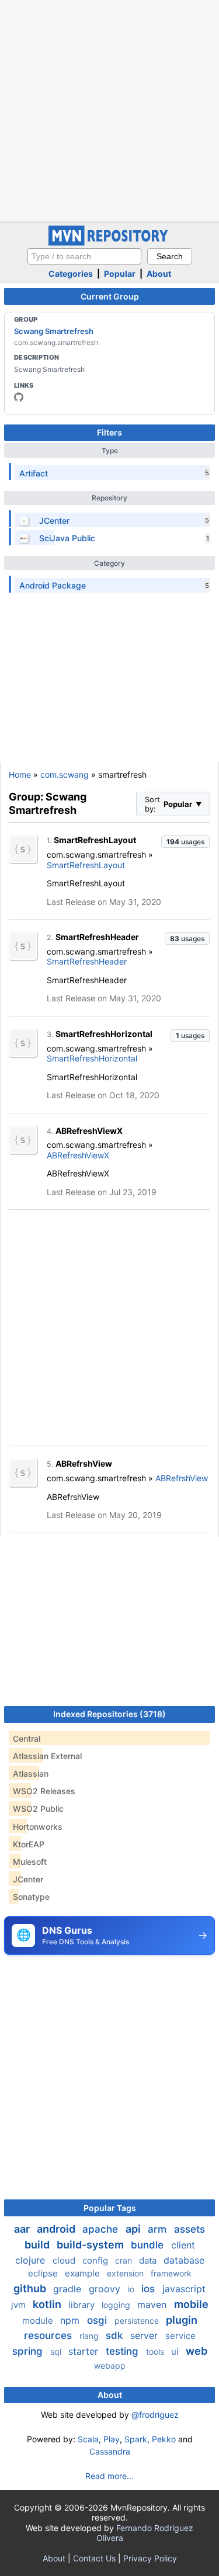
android (57, 2229)
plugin (182, 2320)
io (132, 2289)
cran (125, 2260)
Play (112, 2439)
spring (29, 2351)
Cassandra (110, 2451)
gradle (69, 2289)
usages (185, 842)
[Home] (110, 243)
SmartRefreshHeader (97, 937)
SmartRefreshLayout (95, 840)
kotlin (48, 2304)
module (39, 2321)
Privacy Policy (150, 2558)
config (96, 2260)
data (149, 2260)
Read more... (109, 2476)
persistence (138, 2321)
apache (102, 2229)
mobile (191, 2304)
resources (49, 2335)
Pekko (164, 2439)
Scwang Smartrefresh (54, 331)
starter (85, 2351)
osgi (98, 2320)
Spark (136, 2439)
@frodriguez (155, 2415)
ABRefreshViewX (89, 1131)
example (84, 2273)
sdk (116, 2335)
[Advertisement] (109, 109)
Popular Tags (110, 2208)
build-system (91, 2245)
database (184, 2260)
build (38, 2245)
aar (23, 2229)
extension (126, 2273)
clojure (32, 2260)
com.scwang (65, 774)
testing (124, 2351)
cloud (65, 2260)
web (197, 2351)
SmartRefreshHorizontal (104, 1034)
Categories (71, 274)
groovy (106, 2289)
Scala (88, 2439)
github (31, 2288)
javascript (184, 2289)
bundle (149, 2245)
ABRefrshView (84, 1463)
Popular (120, 274)
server (145, 2335)
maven (153, 2305)
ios (150, 2289)
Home (20, 774)
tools (156, 2352)
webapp (110, 2366)
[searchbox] (84, 256)
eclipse (44, 2273)
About (159, 274)
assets (190, 2229)
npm (71, 2320)
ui (176, 2352)
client (183, 2245)
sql (57, 2352)
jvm (20, 2305)
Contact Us (94, 2558)
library (83, 2305)
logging (117, 2305)
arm (159, 2229)
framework (171, 2273)
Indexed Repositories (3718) (109, 1714)
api (134, 2229)
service (180, 2336)
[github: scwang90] (19, 397)
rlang (90, 2336)
